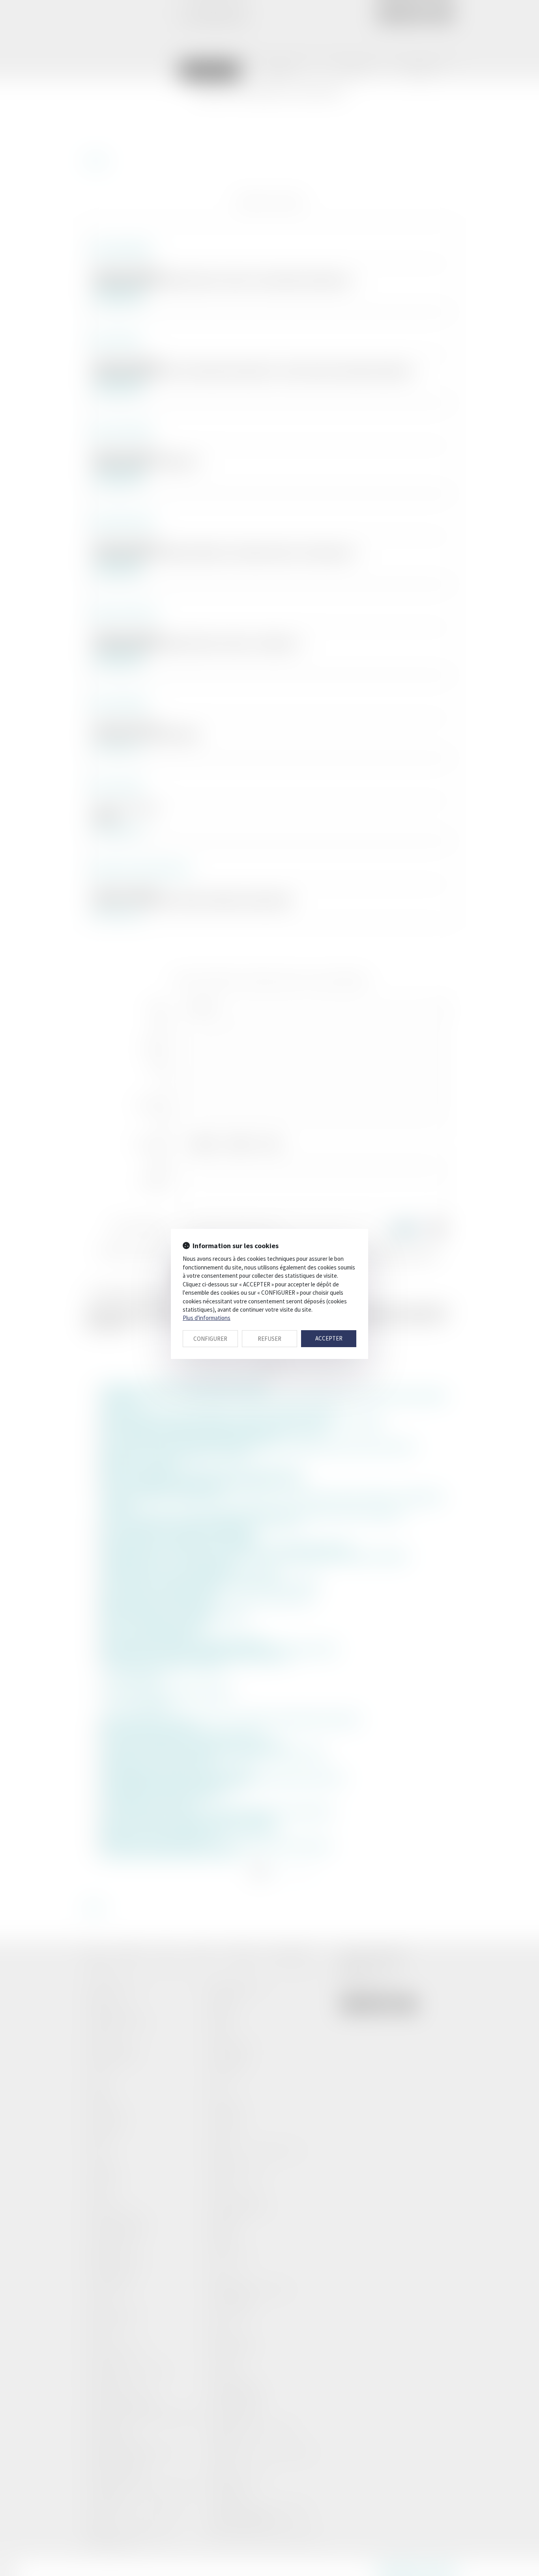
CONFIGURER (210, 1339)
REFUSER (269, 1339)
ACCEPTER (329, 1338)
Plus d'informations (207, 1318)
